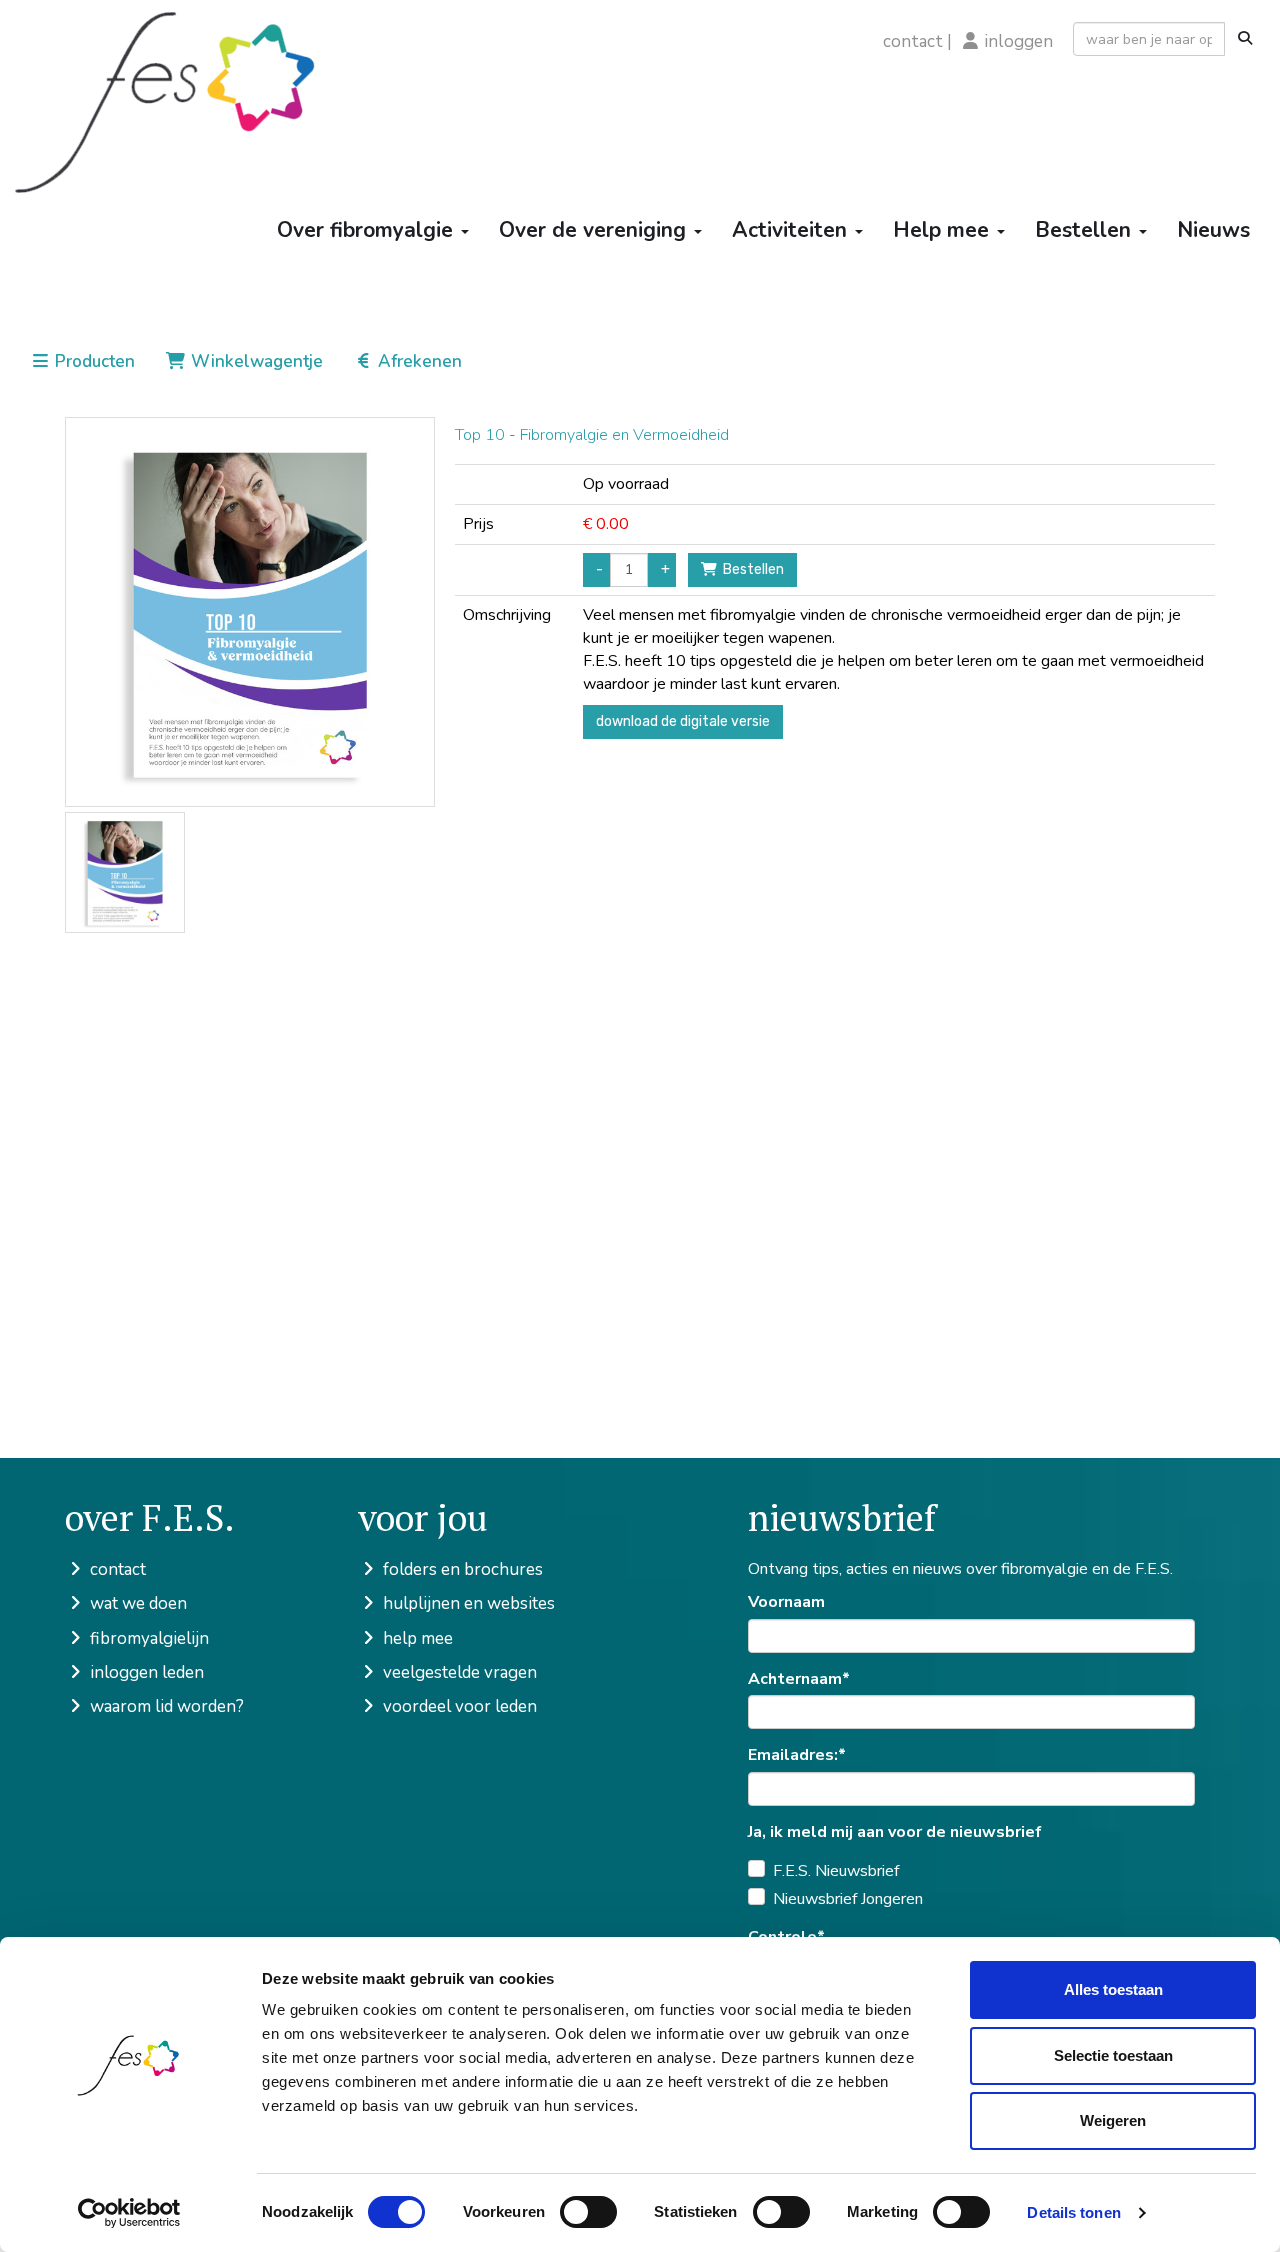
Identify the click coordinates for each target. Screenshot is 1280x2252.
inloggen (1019, 41)
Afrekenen (418, 361)
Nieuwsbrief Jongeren (848, 1899)
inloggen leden (145, 1672)
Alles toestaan (1113, 1989)
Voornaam (786, 1602)
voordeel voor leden (458, 1706)
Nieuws (1213, 230)
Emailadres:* (797, 1755)
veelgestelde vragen (458, 1672)
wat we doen (136, 1603)
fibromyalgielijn (147, 1638)
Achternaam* (799, 1679)
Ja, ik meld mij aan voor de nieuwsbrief (895, 1832)
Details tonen (1073, 2212)
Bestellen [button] (750, 569)
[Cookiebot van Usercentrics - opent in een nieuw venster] (129, 2213)
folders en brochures (461, 1569)
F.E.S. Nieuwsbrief (836, 1871)
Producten (93, 361)
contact (913, 41)
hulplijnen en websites (467, 1603)
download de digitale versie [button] (683, 721)
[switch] (588, 2212)
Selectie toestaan (1113, 2055)
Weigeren (1113, 2120)
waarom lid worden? (165, 1706)
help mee (416, 1638)
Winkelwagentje (255, 361)
